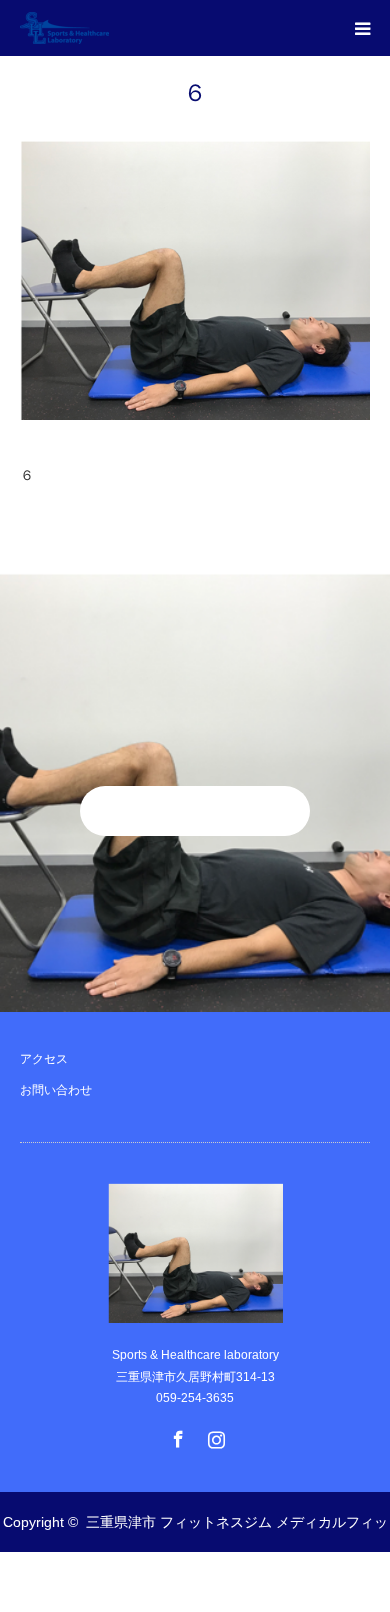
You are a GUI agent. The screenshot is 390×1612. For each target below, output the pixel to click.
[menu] (362, 28)
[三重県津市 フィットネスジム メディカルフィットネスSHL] (109, 28)
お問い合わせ (56, 1090)
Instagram (214, 1435)
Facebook (176, 1435)
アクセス (44, 1059)
